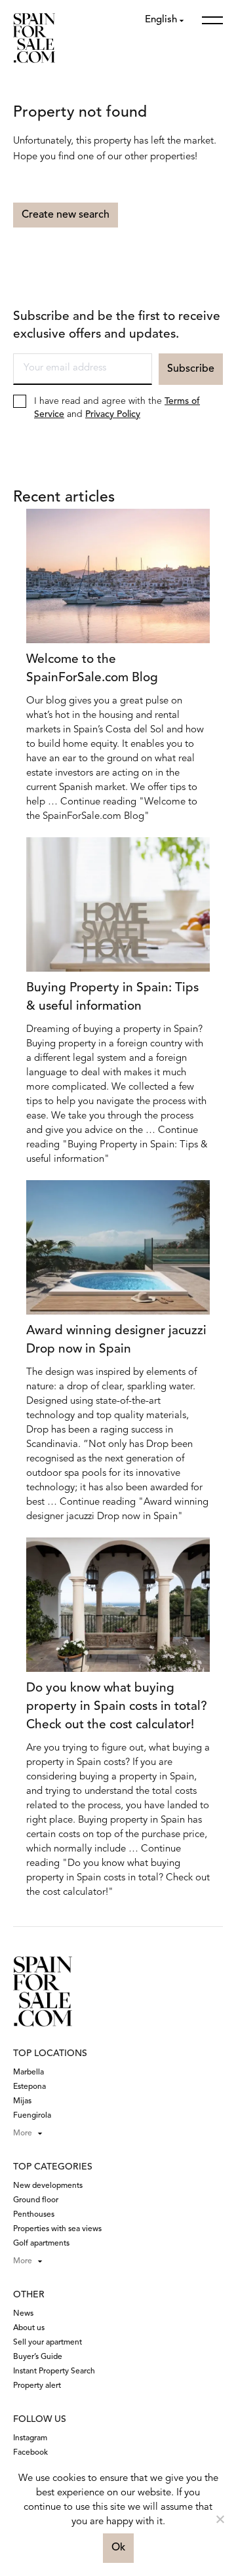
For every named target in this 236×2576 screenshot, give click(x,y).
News (23, 2314)
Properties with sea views (57, 2229)
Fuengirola (32, 2116)
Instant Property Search (54, 2371)
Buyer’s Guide (38, 2357)
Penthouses (34, 2215)
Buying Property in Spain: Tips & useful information (112, 998)
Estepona (29, 2087)
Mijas (22, 2101)
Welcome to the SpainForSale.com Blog (92, 669)
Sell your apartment (48, 2343)
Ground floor (36, 2200)
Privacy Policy (113, 414)
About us (29, 2328)
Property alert (37, 2386)
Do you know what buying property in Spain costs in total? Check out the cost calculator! (117, 1707)
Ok (118, 2548)
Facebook (30, 2453)
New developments (48, 2186)
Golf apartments (41, 2244)
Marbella (29, 2072)
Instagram (30, 2438)
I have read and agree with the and (117, 408)
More (23, 2133)
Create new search (66, 215)
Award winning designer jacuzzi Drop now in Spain (116, 1340)
